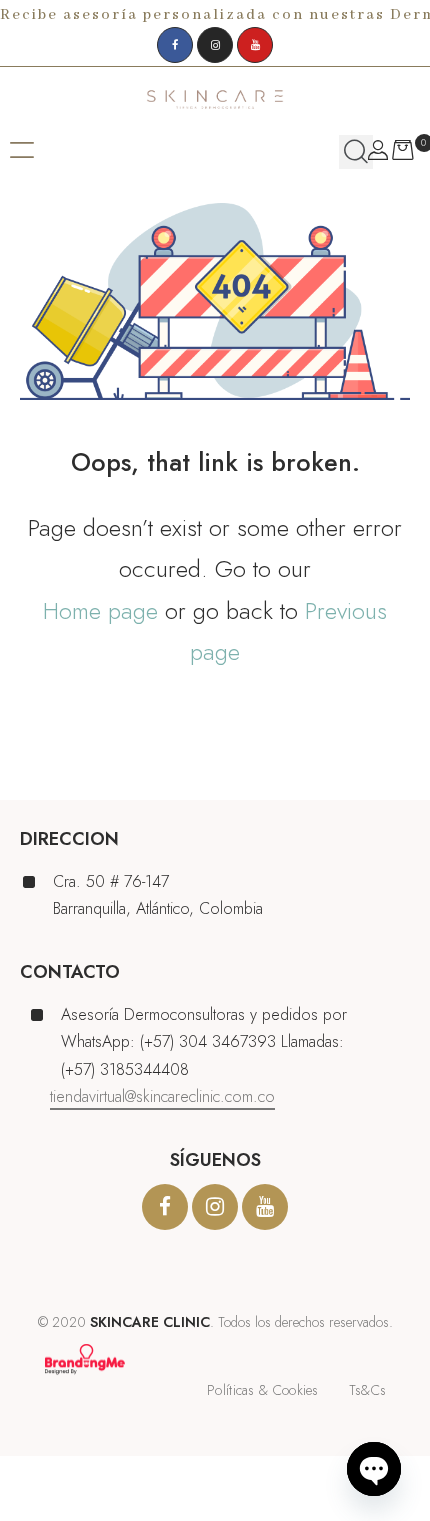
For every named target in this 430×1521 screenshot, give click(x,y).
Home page (100, 610)
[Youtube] (255, 45)
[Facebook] (175, 45)
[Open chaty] (374, 1469)
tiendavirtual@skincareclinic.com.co (162, 1096)
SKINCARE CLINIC (150, 1322)
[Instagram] (215, 45)
